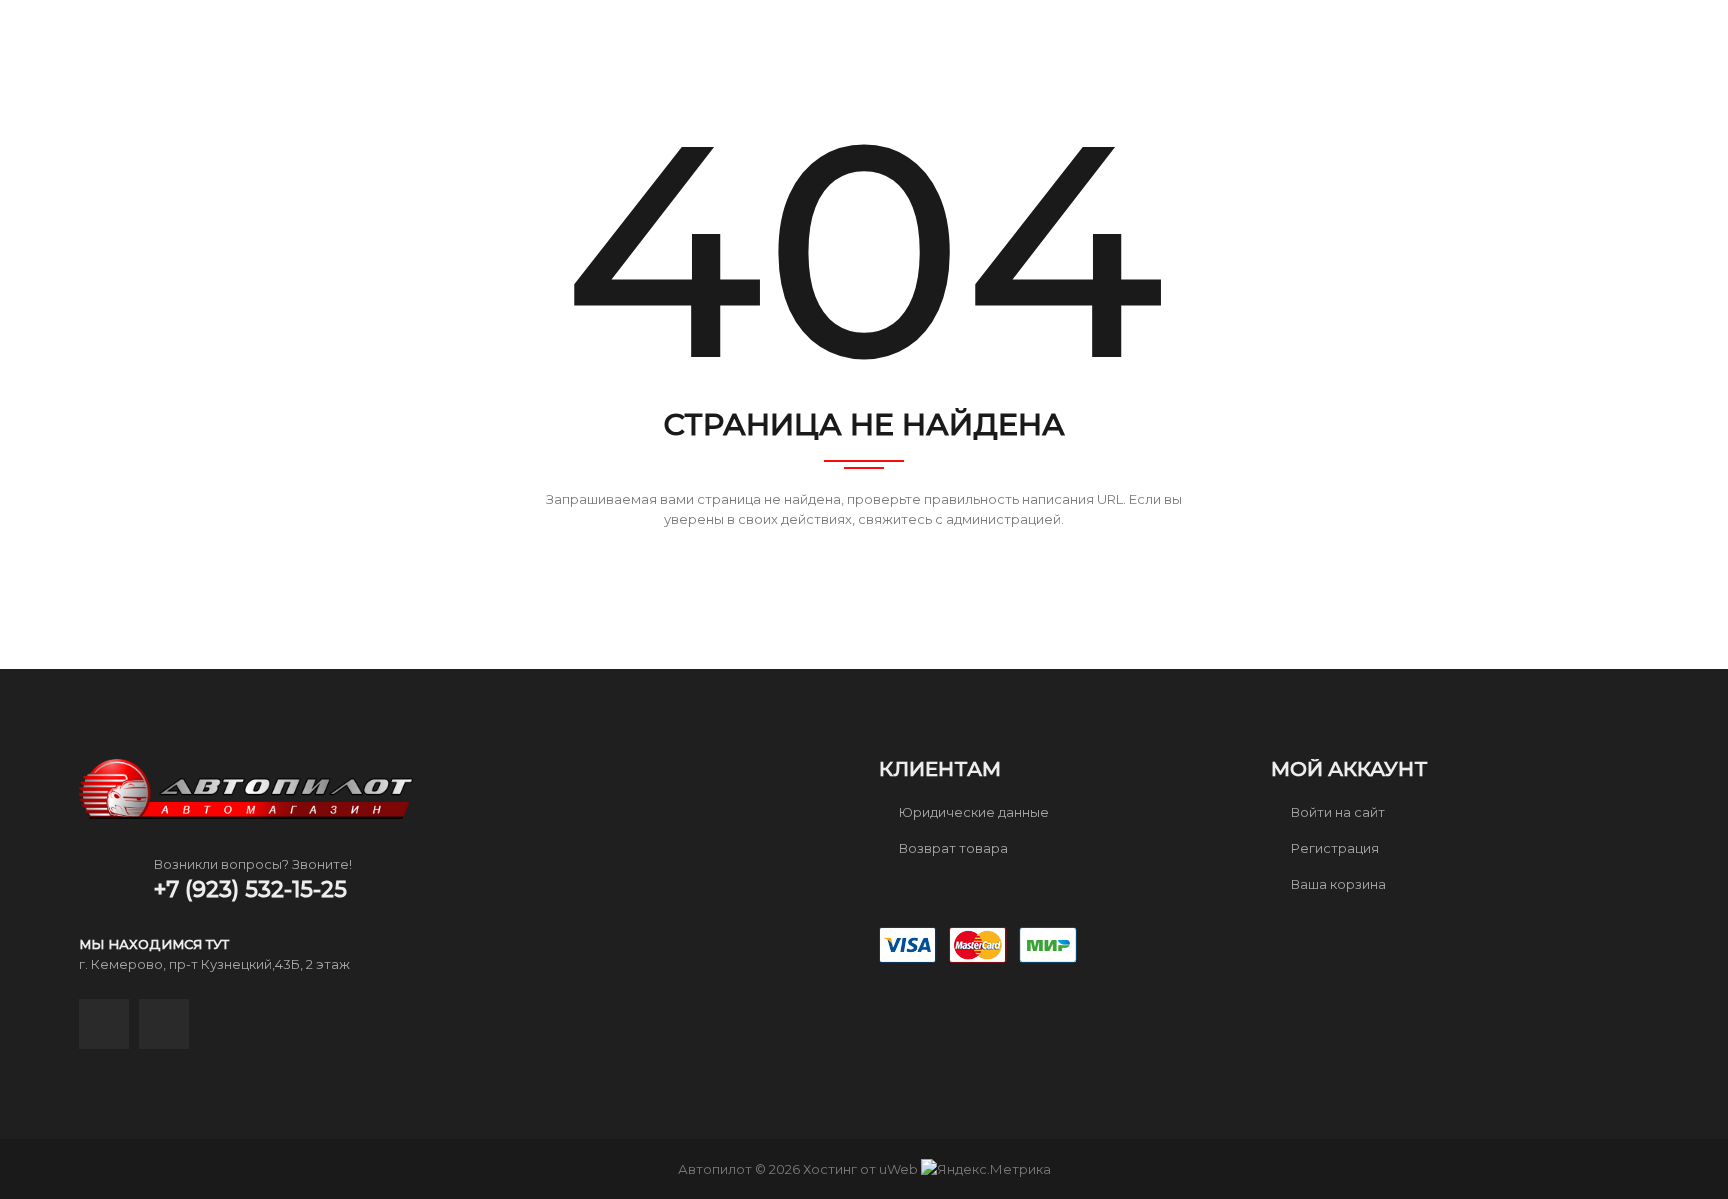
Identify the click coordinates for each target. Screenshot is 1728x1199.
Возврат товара (952, 848)
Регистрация (1333, 848)
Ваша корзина (1337, 884)
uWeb (898, 1169)
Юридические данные (972, 812)
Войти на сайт (1336, 812)
